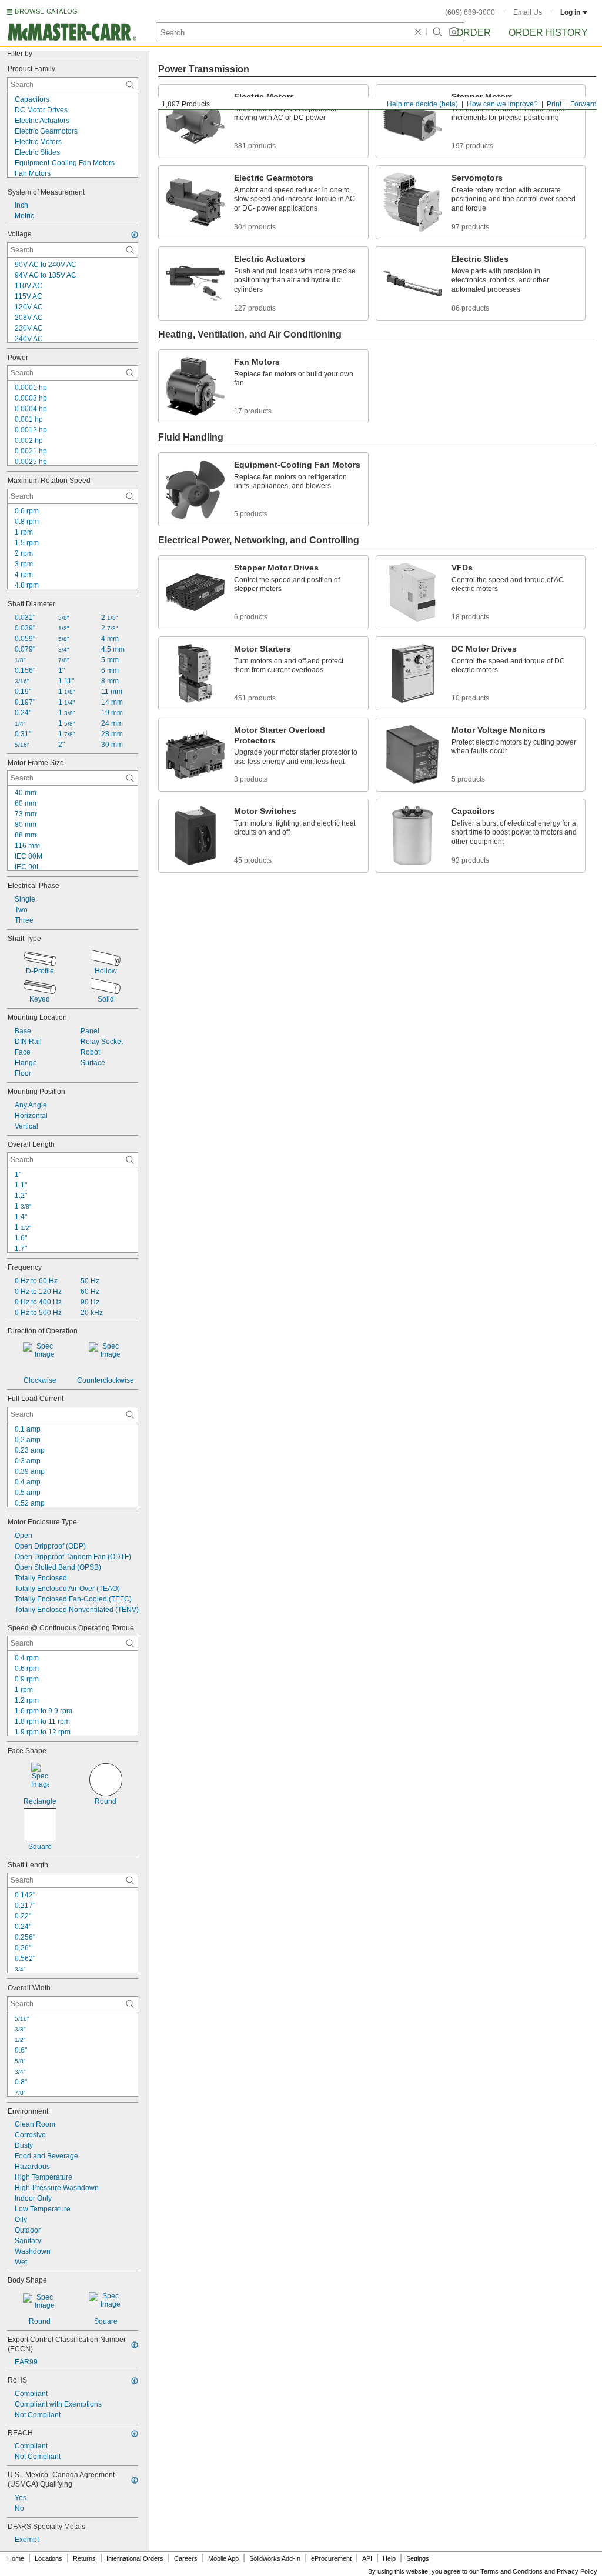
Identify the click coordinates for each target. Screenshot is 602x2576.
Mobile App (223, 2558)
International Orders (135, 2558)
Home (16, 2558)
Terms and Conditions (511, 2571)
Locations (49, 2558)
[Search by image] (454, 32)
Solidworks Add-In (275, 2558)
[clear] (418, 32)
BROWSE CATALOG (46, 11)
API (367, 2558)
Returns (84, 2558)
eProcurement (331, 2558)
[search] (130, 85)
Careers (186, 2558)
